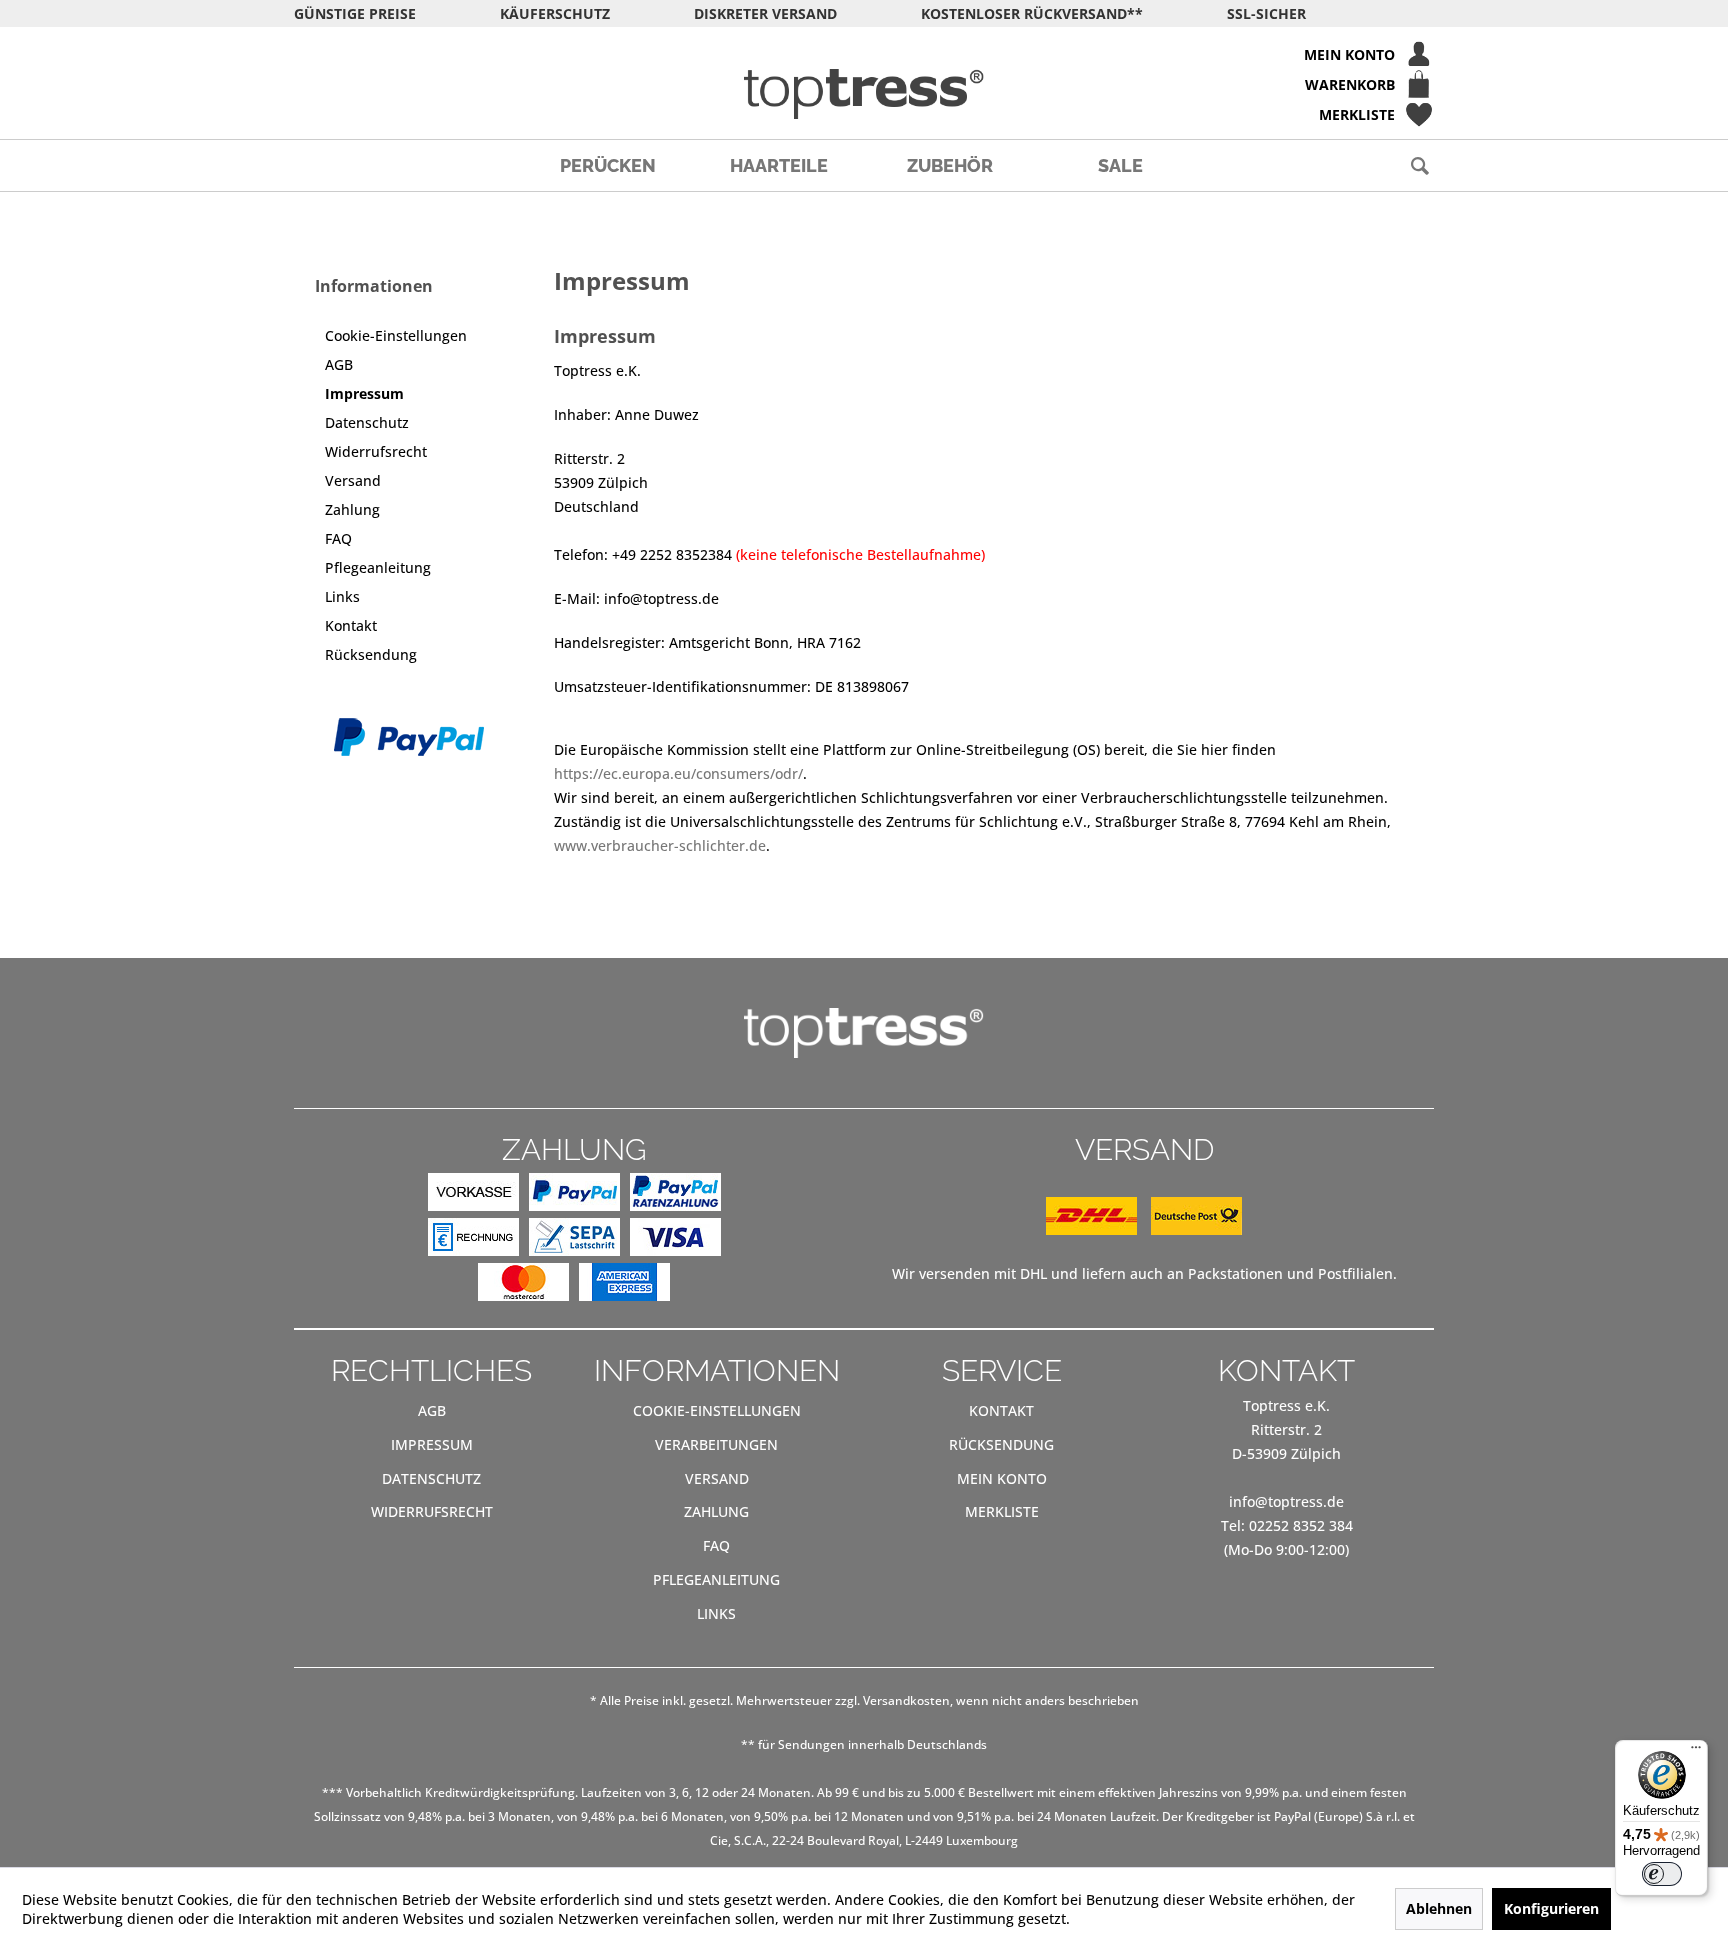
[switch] (1662, 1874)
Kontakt (351, 625)
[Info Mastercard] (523, 1285)
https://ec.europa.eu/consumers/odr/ (678, 773)
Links (342, 596)
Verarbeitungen (716, 1444)
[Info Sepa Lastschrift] (574, 1240)
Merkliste (1002, 1511)
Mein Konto (1002, 1478)
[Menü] (1696, 1752)
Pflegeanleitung (378, 567)
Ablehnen (1439, 1908)
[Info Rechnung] (473, 1240)
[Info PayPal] (574, 1195)
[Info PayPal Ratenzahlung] (675, 1195)
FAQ (338, 538)
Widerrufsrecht (376, 451)
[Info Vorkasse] (473, 1195)
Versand (353, 480)
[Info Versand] (1144, 1229)
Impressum (364, 393)
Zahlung (352, 509)
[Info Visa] (675, 1240)
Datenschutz (367, 422)
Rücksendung (371, 654)
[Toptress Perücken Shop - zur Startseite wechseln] (864, 94)
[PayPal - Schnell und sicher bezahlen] (409, 737)
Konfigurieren (1551, 1908)
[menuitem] (864, 54)
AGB (339, 364)
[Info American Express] (624, 1285)
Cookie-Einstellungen (396, 335)
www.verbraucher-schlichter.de (660, 845)
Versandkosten (906, 1700)
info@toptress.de (1286, 1501)
